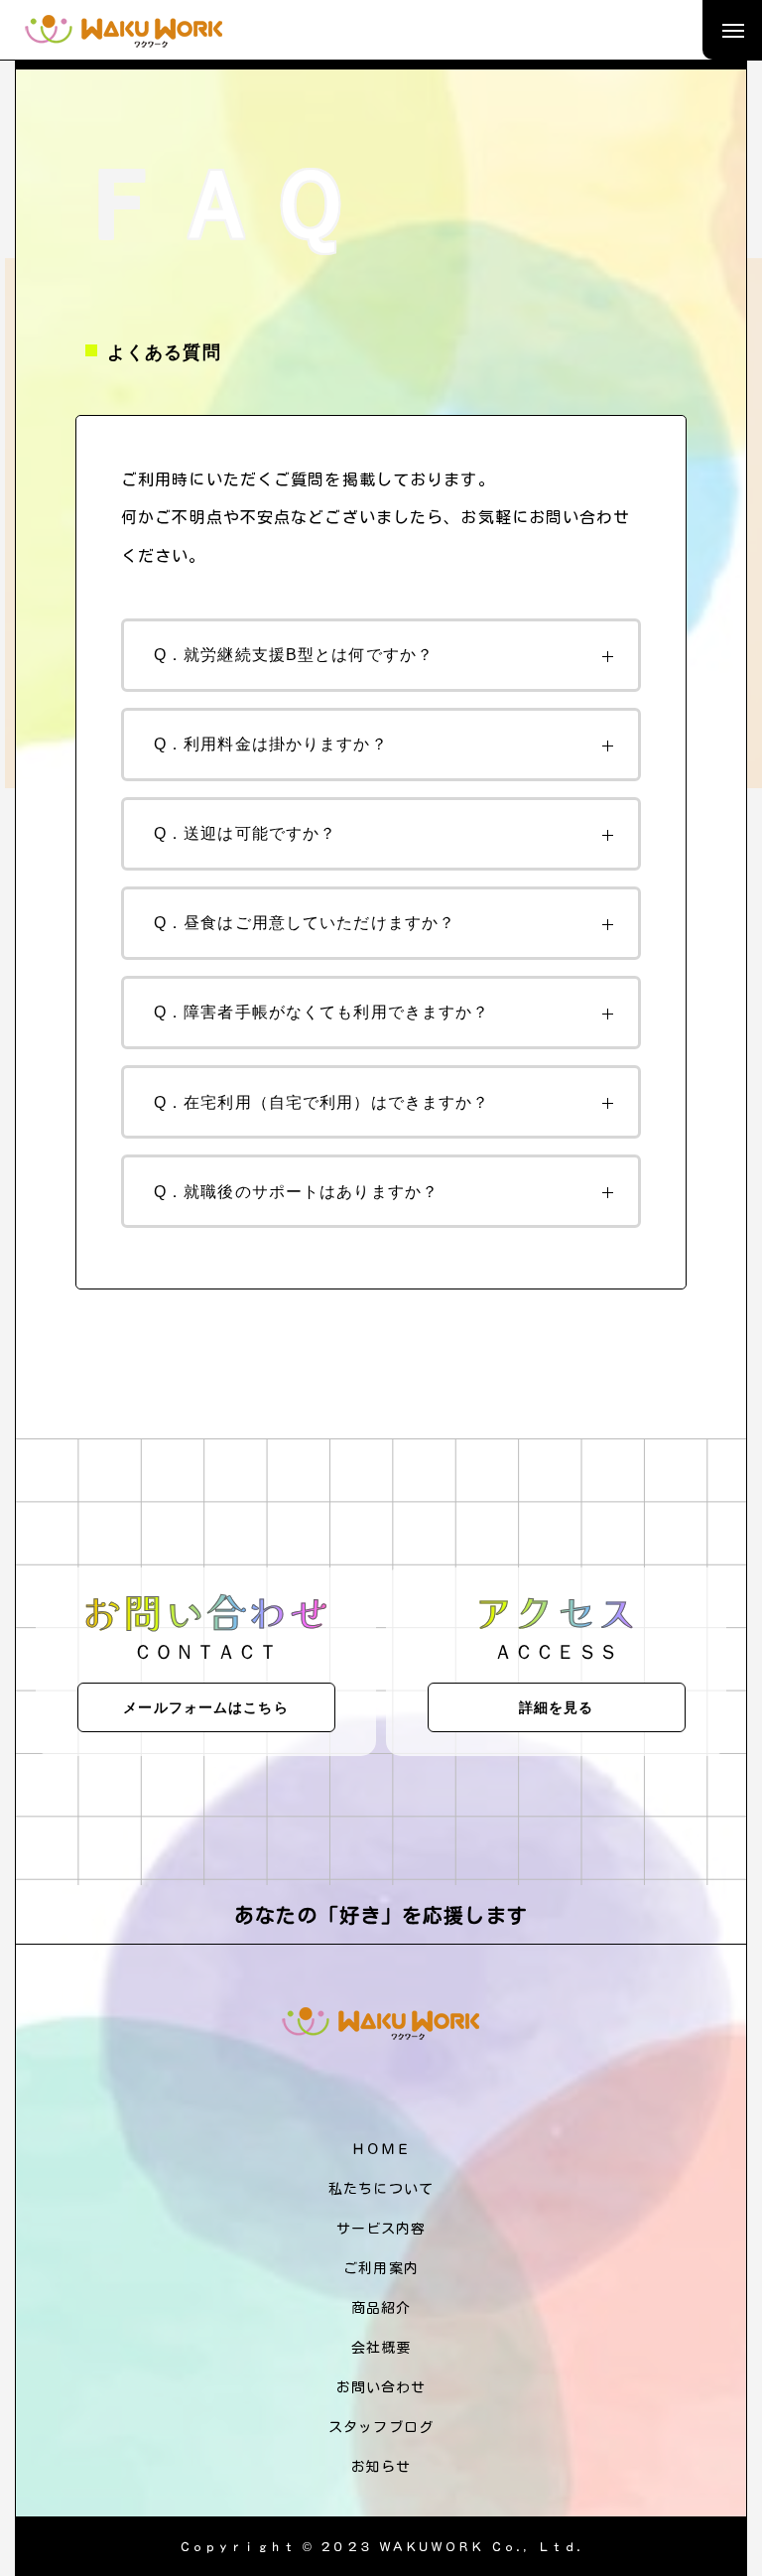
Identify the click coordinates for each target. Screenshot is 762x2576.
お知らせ (381, 2467)
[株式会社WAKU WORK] (124, 30)
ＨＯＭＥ (381, 2149)
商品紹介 (381, 2308)
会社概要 (381, 2348)
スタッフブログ (381, 2427)
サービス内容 (381, 2229)
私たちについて (381, 2189)
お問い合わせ (381, 2387)
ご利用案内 (381, 2268)
